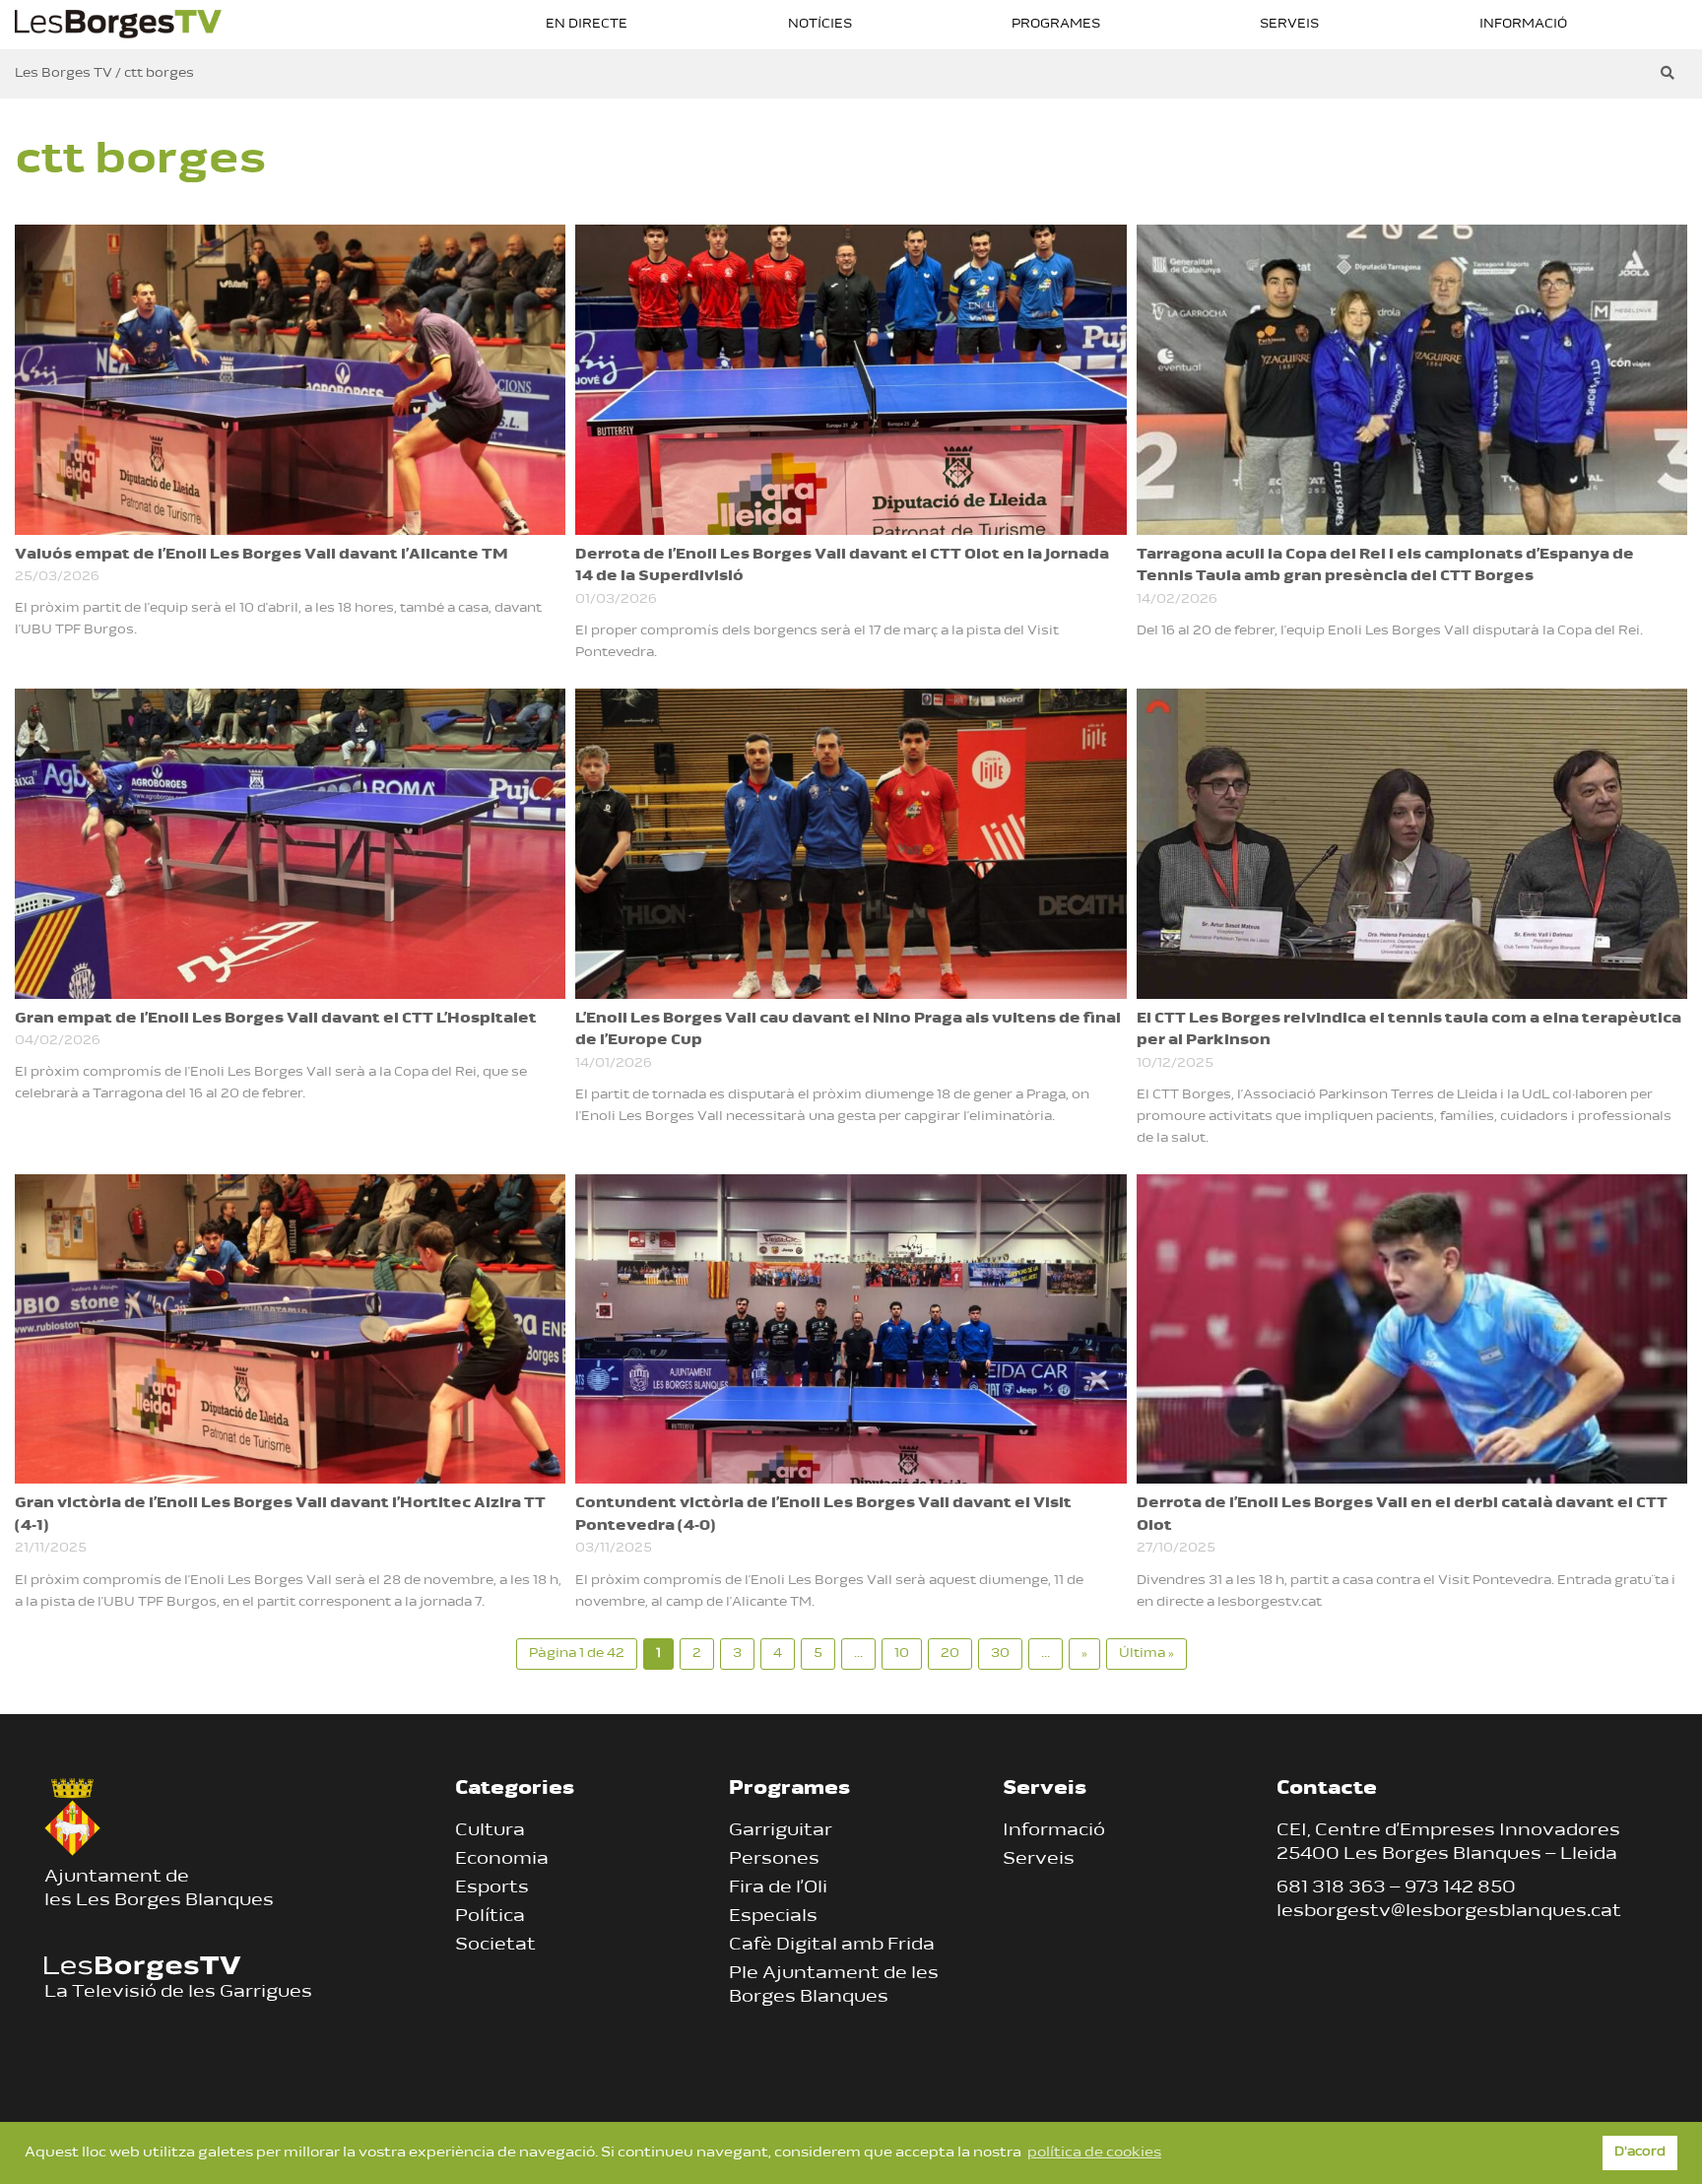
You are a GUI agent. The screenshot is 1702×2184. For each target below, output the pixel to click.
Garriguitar (781, 1831)
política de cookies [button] (1094, 2153)
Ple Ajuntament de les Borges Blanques (834, 1986)
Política (490, 1917)
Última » (1146, 1654)
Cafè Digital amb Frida (832, 1946)
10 (902, 1654)
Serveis (1289, 24)
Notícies (820, 24)
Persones (774, 1860)
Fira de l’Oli (778, 1888)
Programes (1056, 24)
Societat (495, 1946)
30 (1000, 1654)
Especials (773, 1917)
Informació (1523, 24)
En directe (587, 24)
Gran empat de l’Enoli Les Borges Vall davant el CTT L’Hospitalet (276, 1019)
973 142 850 (1460, 1888)
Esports (492, 1888)
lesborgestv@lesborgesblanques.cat (1449, 1912)
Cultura (490, 1831)
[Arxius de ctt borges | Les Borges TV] (118, 22)
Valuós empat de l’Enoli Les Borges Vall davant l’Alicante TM (262, 555)
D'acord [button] (1640, 2152)
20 (950, 1654)
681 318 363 (1331, 1888)
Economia (502, 1860)
